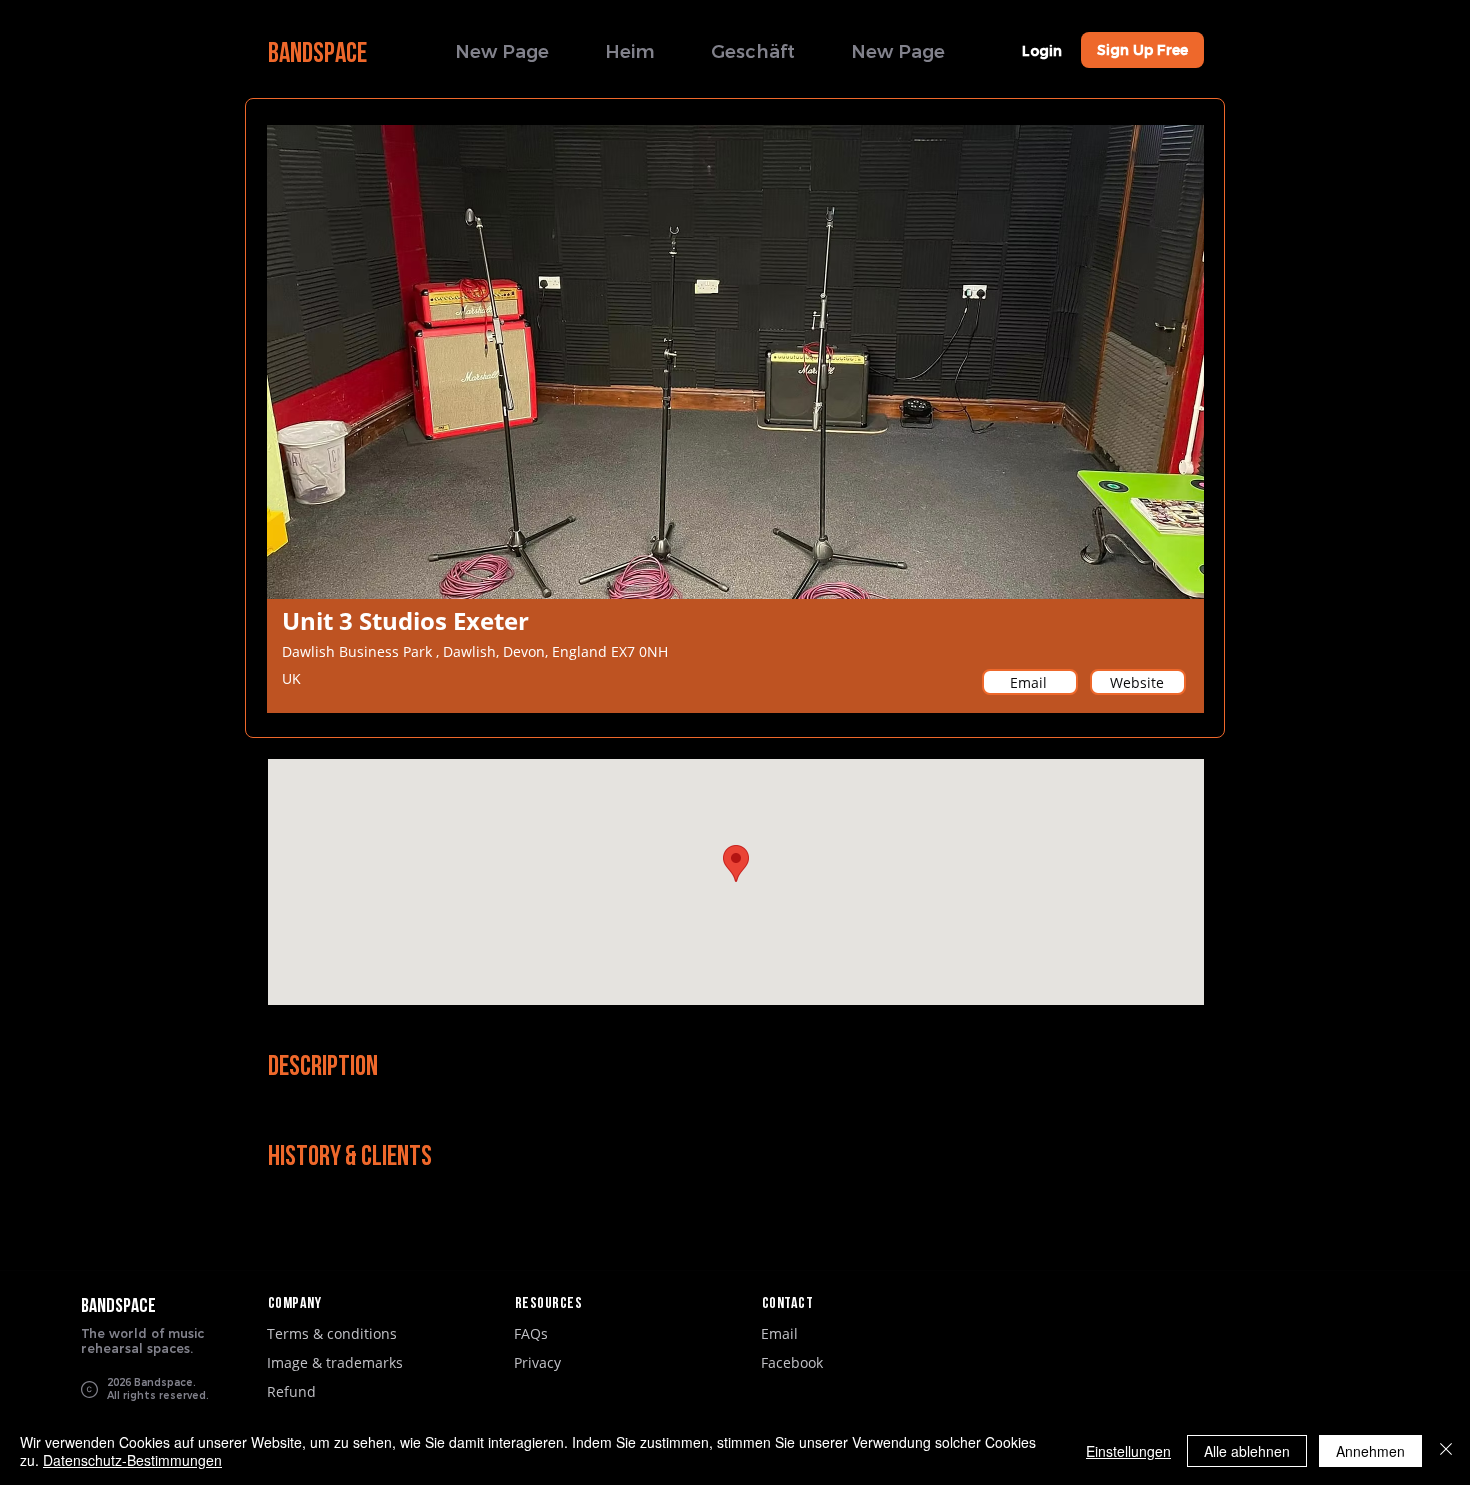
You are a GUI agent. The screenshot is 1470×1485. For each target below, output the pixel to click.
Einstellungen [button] (1128, 1451)
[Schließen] (1446, 1451)
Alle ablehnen (1247, 1451)
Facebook (792, 1362)
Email (779, 1333)
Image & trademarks (335, 1362)
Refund (291, 1391)
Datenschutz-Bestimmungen (132, 1460)
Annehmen (1370, 1451)
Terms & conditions (332, 1333)
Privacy (537, 1362)
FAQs (531, 1333)
